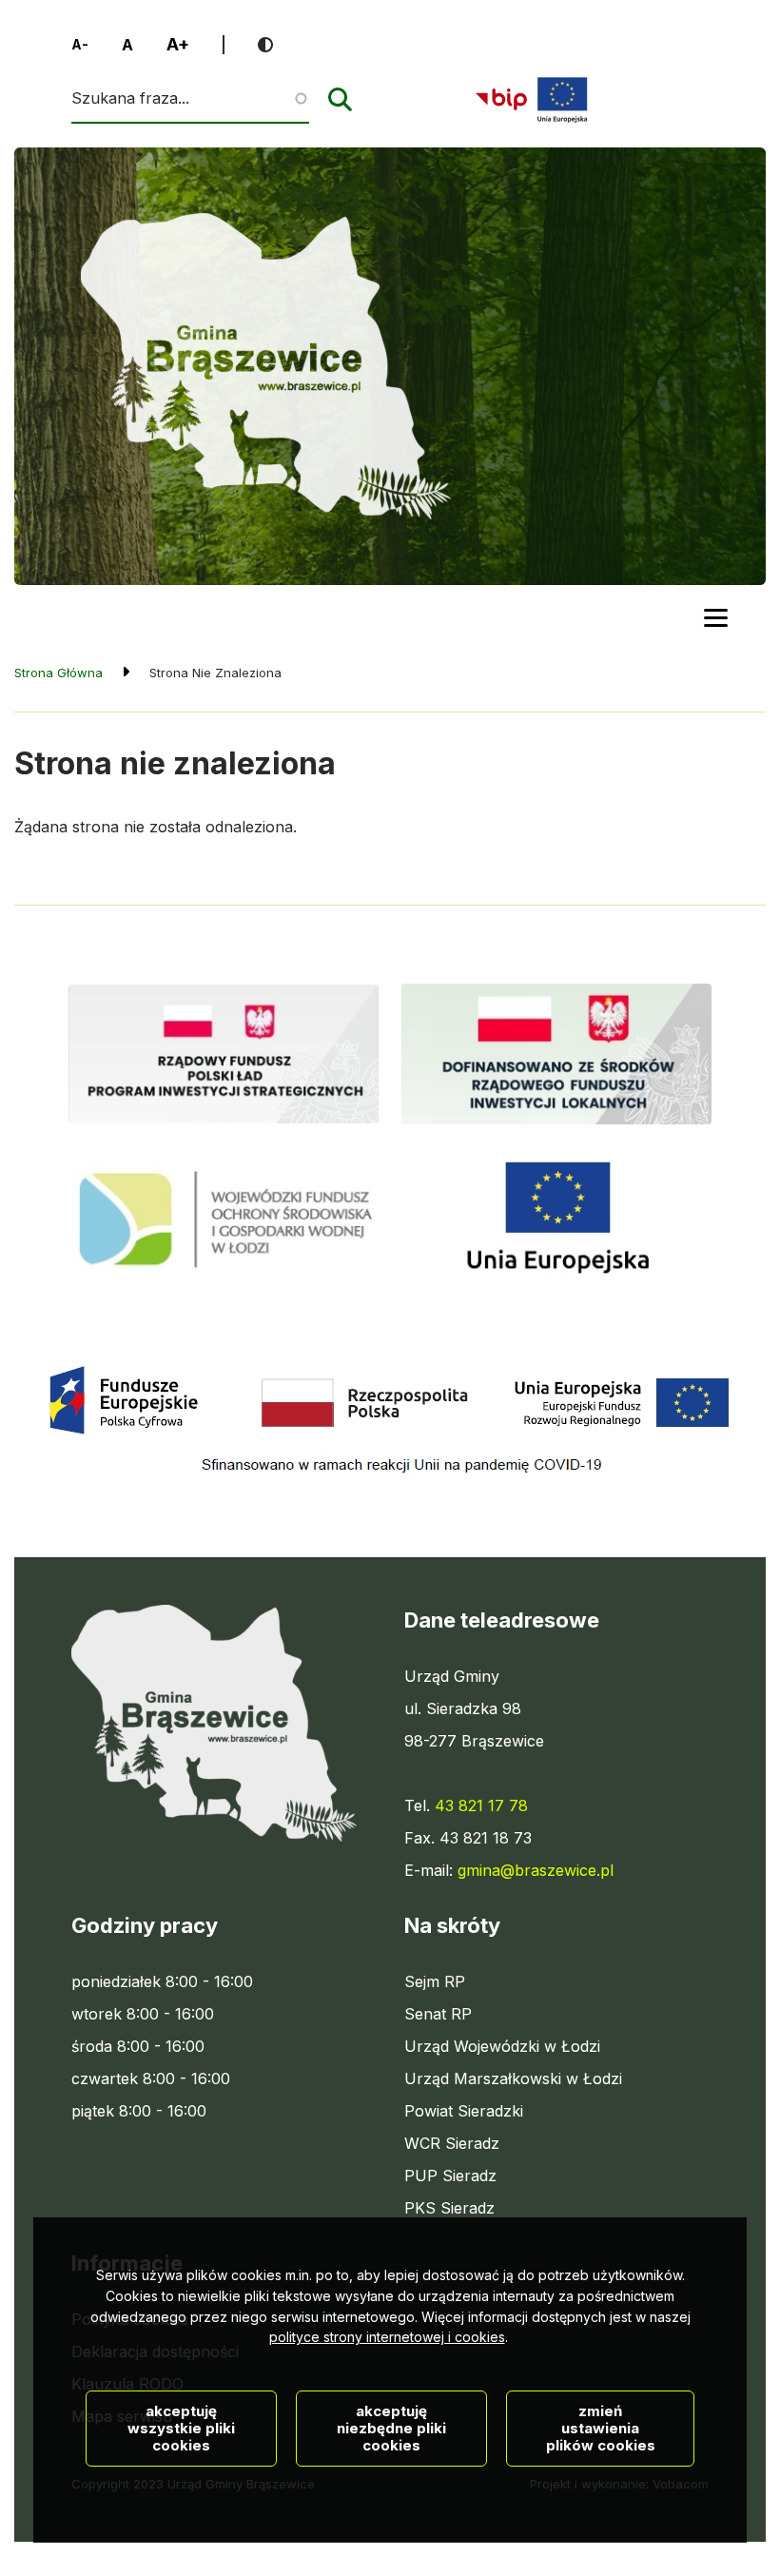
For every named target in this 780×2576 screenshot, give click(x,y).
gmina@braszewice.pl (536, 1870)
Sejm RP (435, 1982)
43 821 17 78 (481, 1805)
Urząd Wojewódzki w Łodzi (502, 2047)
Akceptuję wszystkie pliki (181, 2428)
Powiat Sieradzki (464, 2112)
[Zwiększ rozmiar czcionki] (178, 45)
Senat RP (438, 2015)
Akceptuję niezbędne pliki (391, 2428)
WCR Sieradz (452, 2144)
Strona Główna (58, 673)
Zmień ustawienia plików (601, 2428)
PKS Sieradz (449, 2209)
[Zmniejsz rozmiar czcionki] (80, 45)
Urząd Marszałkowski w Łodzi (513, 2079)
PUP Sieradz (450, 2176)
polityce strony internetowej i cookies (387, 2337)
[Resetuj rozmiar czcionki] (127, 45)
